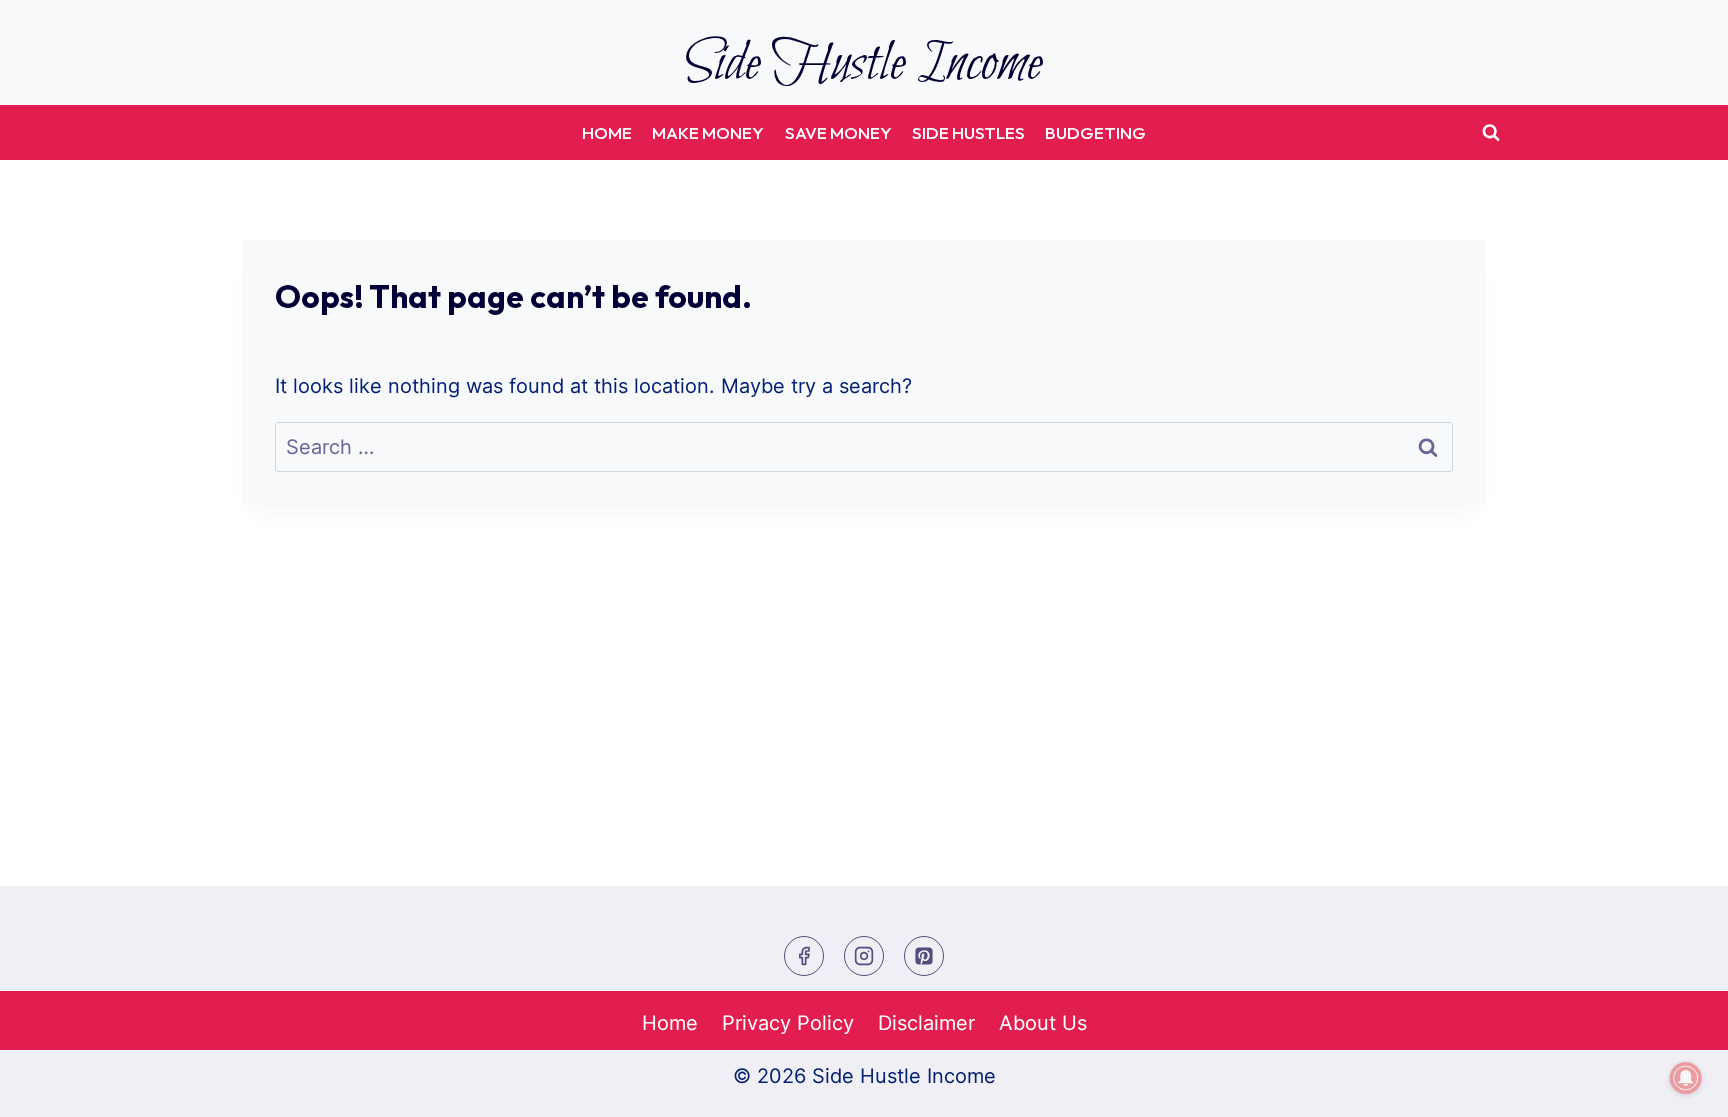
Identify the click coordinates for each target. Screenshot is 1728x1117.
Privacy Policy (788, 1023)
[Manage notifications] (1686, 1078)
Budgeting (1095, 132)
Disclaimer (926, 1023)
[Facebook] (804, 956)
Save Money (838, 132)
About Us (1043, 1023)
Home (607, 132)
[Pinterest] (924, 956)
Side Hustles (968, 132)
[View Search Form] (1491, 133)
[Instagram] (864, 956)
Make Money (708, 132)
